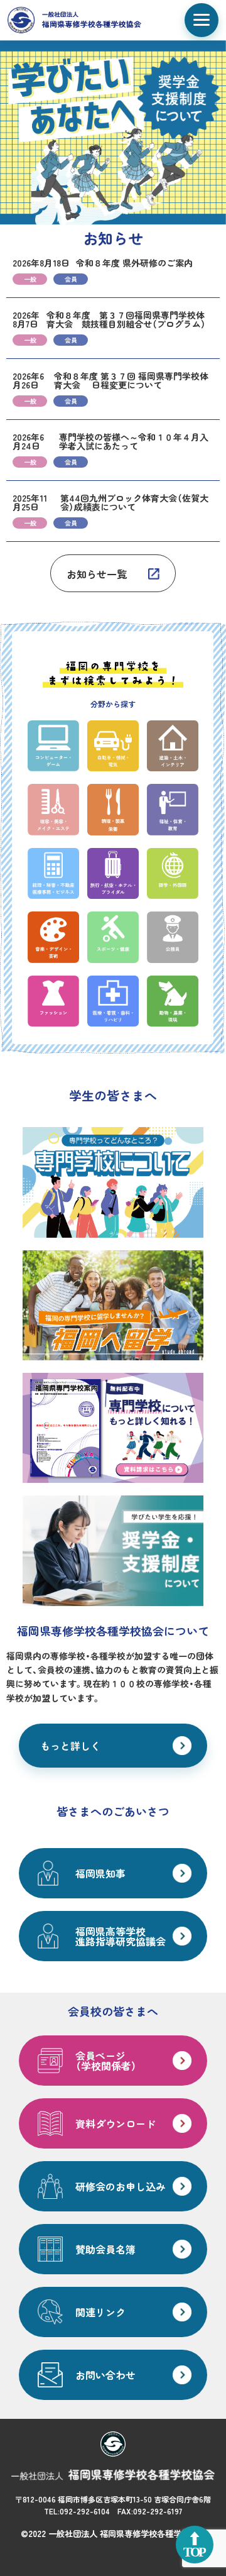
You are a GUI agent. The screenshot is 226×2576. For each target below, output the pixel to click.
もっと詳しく (70, 1746)
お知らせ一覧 (97, 574)
